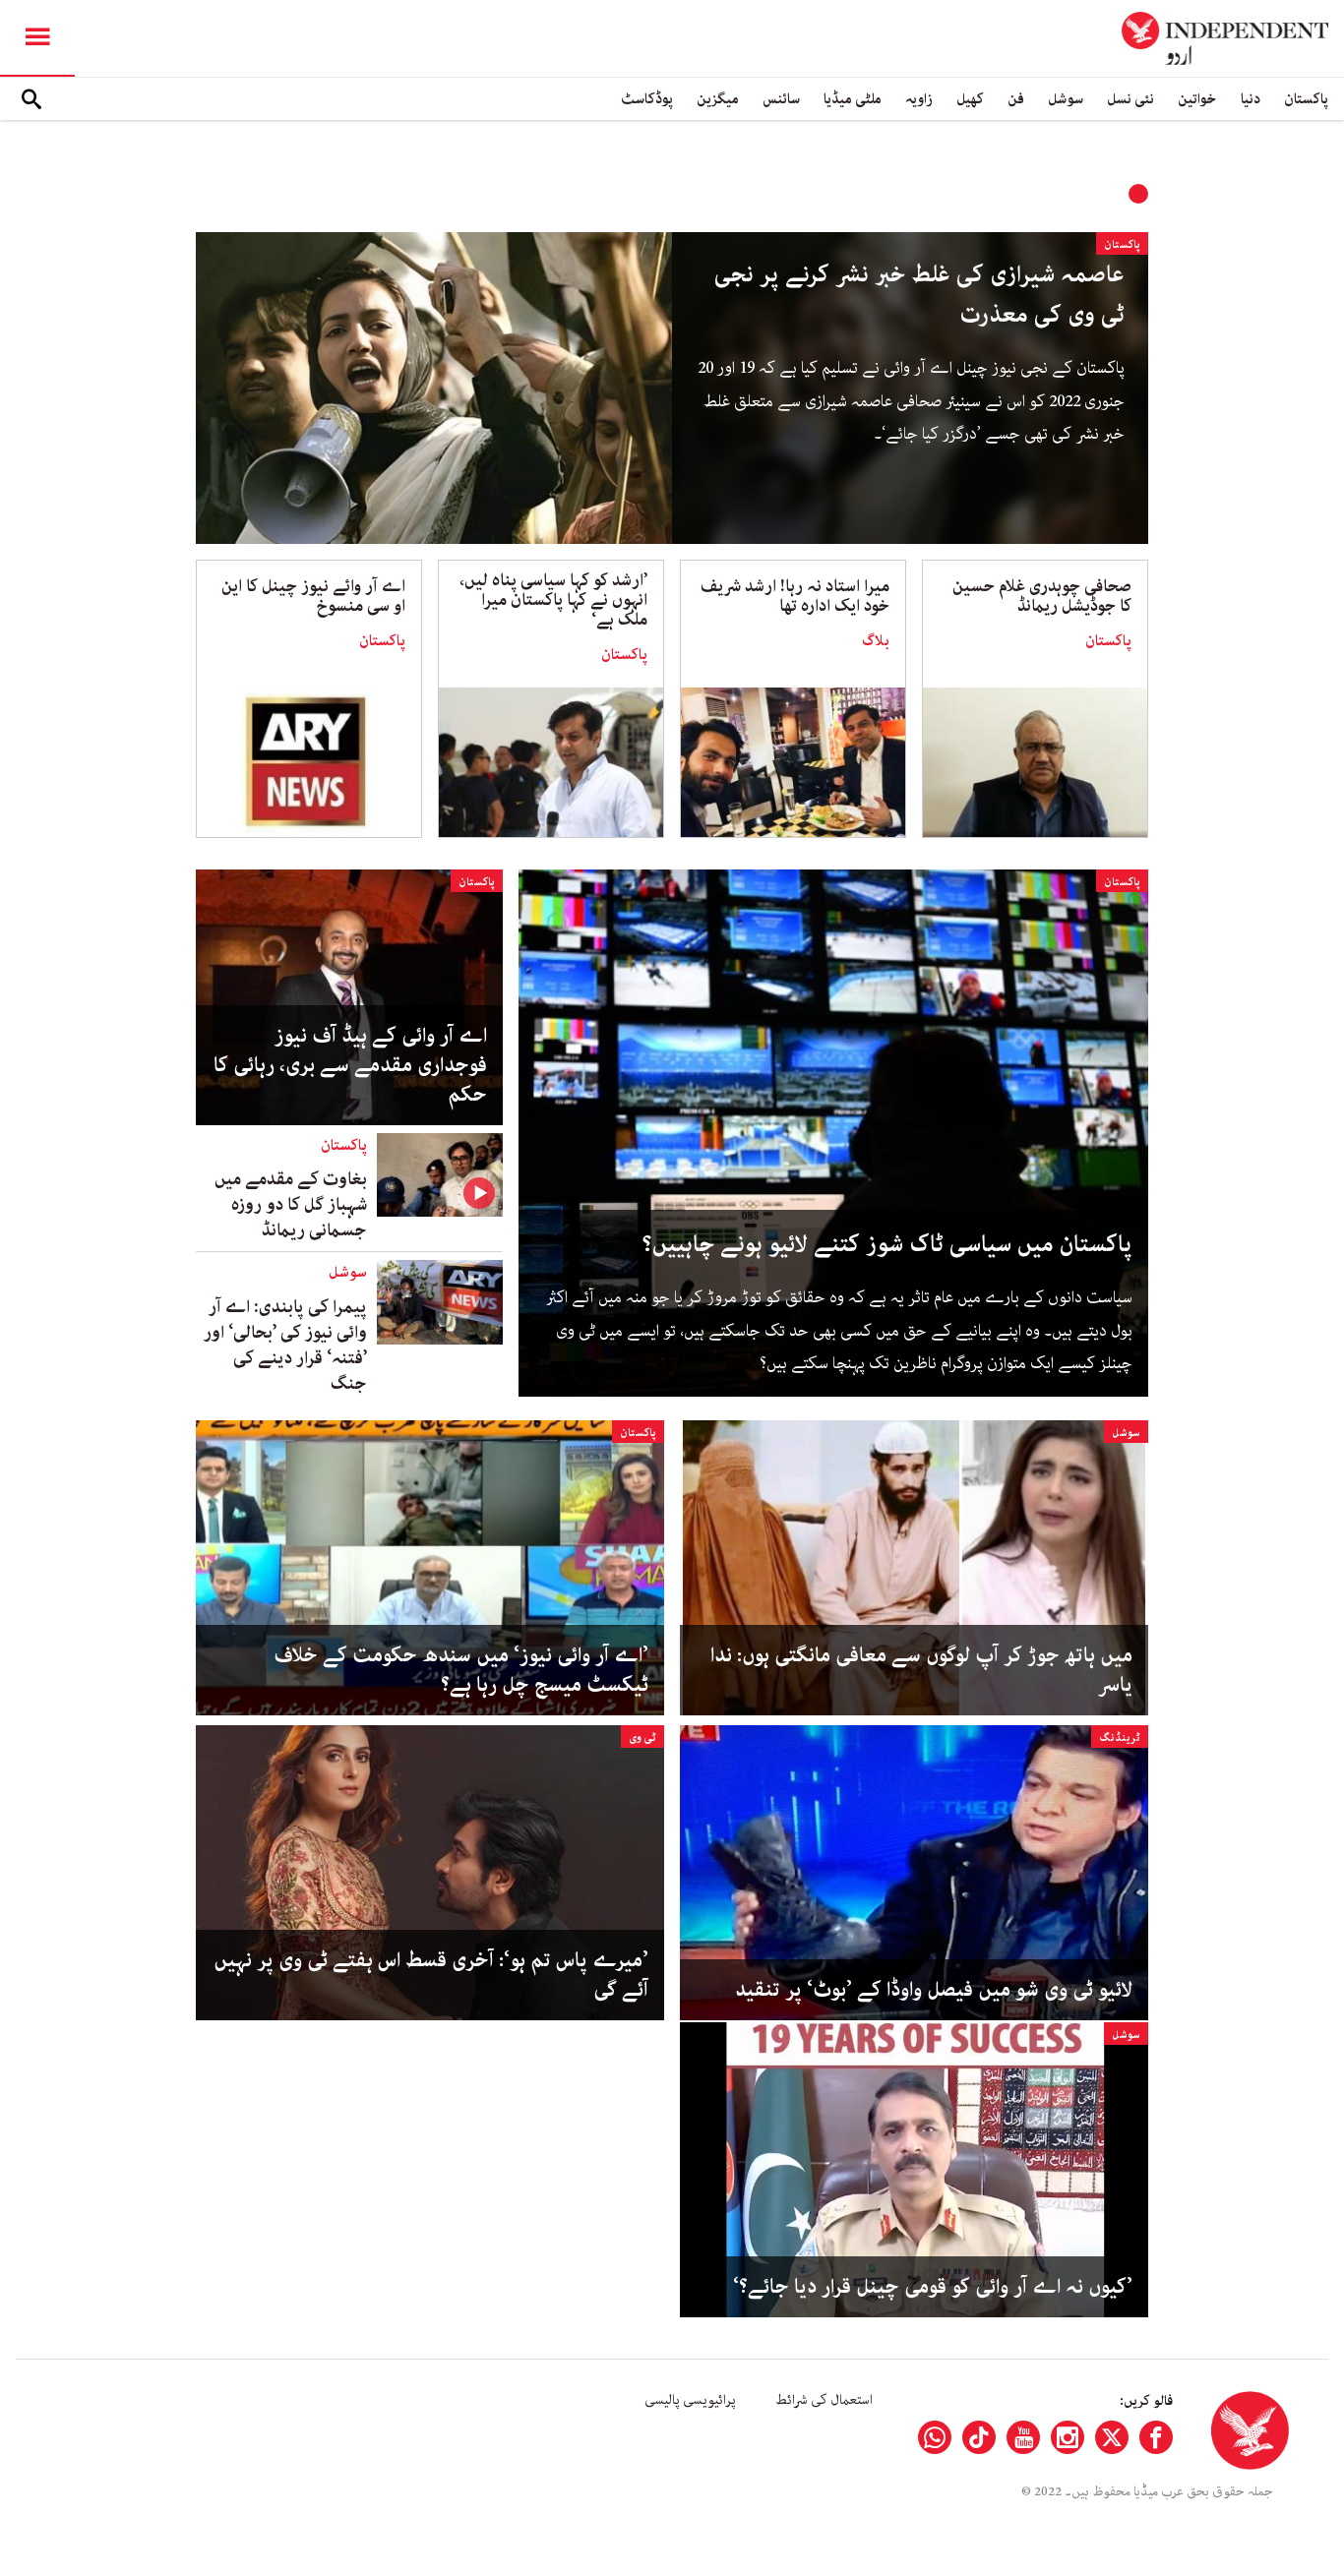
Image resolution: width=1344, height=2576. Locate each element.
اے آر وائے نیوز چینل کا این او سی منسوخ (313, 596)
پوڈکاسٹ (647, 99)
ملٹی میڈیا (853, 99)
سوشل (1066, 99)
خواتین (1197, 99)
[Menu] (37, 38)
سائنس (781, 99)
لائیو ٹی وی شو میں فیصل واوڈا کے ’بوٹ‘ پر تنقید (934, 1990)
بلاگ (876, 641)
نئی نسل (1130, 99)
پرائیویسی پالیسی (690, 2400)
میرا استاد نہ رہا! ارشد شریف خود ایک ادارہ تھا (795, 596)
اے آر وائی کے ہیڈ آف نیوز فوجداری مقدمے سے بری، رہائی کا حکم (350, 1065)
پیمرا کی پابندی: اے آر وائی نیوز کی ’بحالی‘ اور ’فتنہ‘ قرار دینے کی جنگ (285, 1346)
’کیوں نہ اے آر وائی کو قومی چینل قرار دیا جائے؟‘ (933, 2287)
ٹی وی (642, 1737)
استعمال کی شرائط (824, 2400)
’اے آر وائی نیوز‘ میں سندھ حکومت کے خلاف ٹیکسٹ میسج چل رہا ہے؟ (461, 1670)
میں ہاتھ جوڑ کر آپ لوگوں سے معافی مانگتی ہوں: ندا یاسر (921, 1670)
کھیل (970, 99)
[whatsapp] (935, 2437)
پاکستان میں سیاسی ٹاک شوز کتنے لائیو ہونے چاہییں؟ (887, 1245)
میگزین (718, 99)
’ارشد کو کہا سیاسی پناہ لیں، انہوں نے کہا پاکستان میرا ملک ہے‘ (553, 600)
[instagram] (1068, 2437)
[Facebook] (1156, 2437)
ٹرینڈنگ (1120, 1737)
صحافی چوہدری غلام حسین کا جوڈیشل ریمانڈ (1042, 596)
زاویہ (919, 99)
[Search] (31, 99)
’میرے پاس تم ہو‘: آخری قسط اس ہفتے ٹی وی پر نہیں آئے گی (431, 1975)
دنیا (1251, 99)
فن (1016, 99)
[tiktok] (979, 2437)
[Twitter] (1112, 2437)
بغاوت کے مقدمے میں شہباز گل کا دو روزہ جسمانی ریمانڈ (291, 1205)
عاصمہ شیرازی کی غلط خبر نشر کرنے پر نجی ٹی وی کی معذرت (919, 295)
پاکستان (1306, 99)
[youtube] (1023, 2437)
